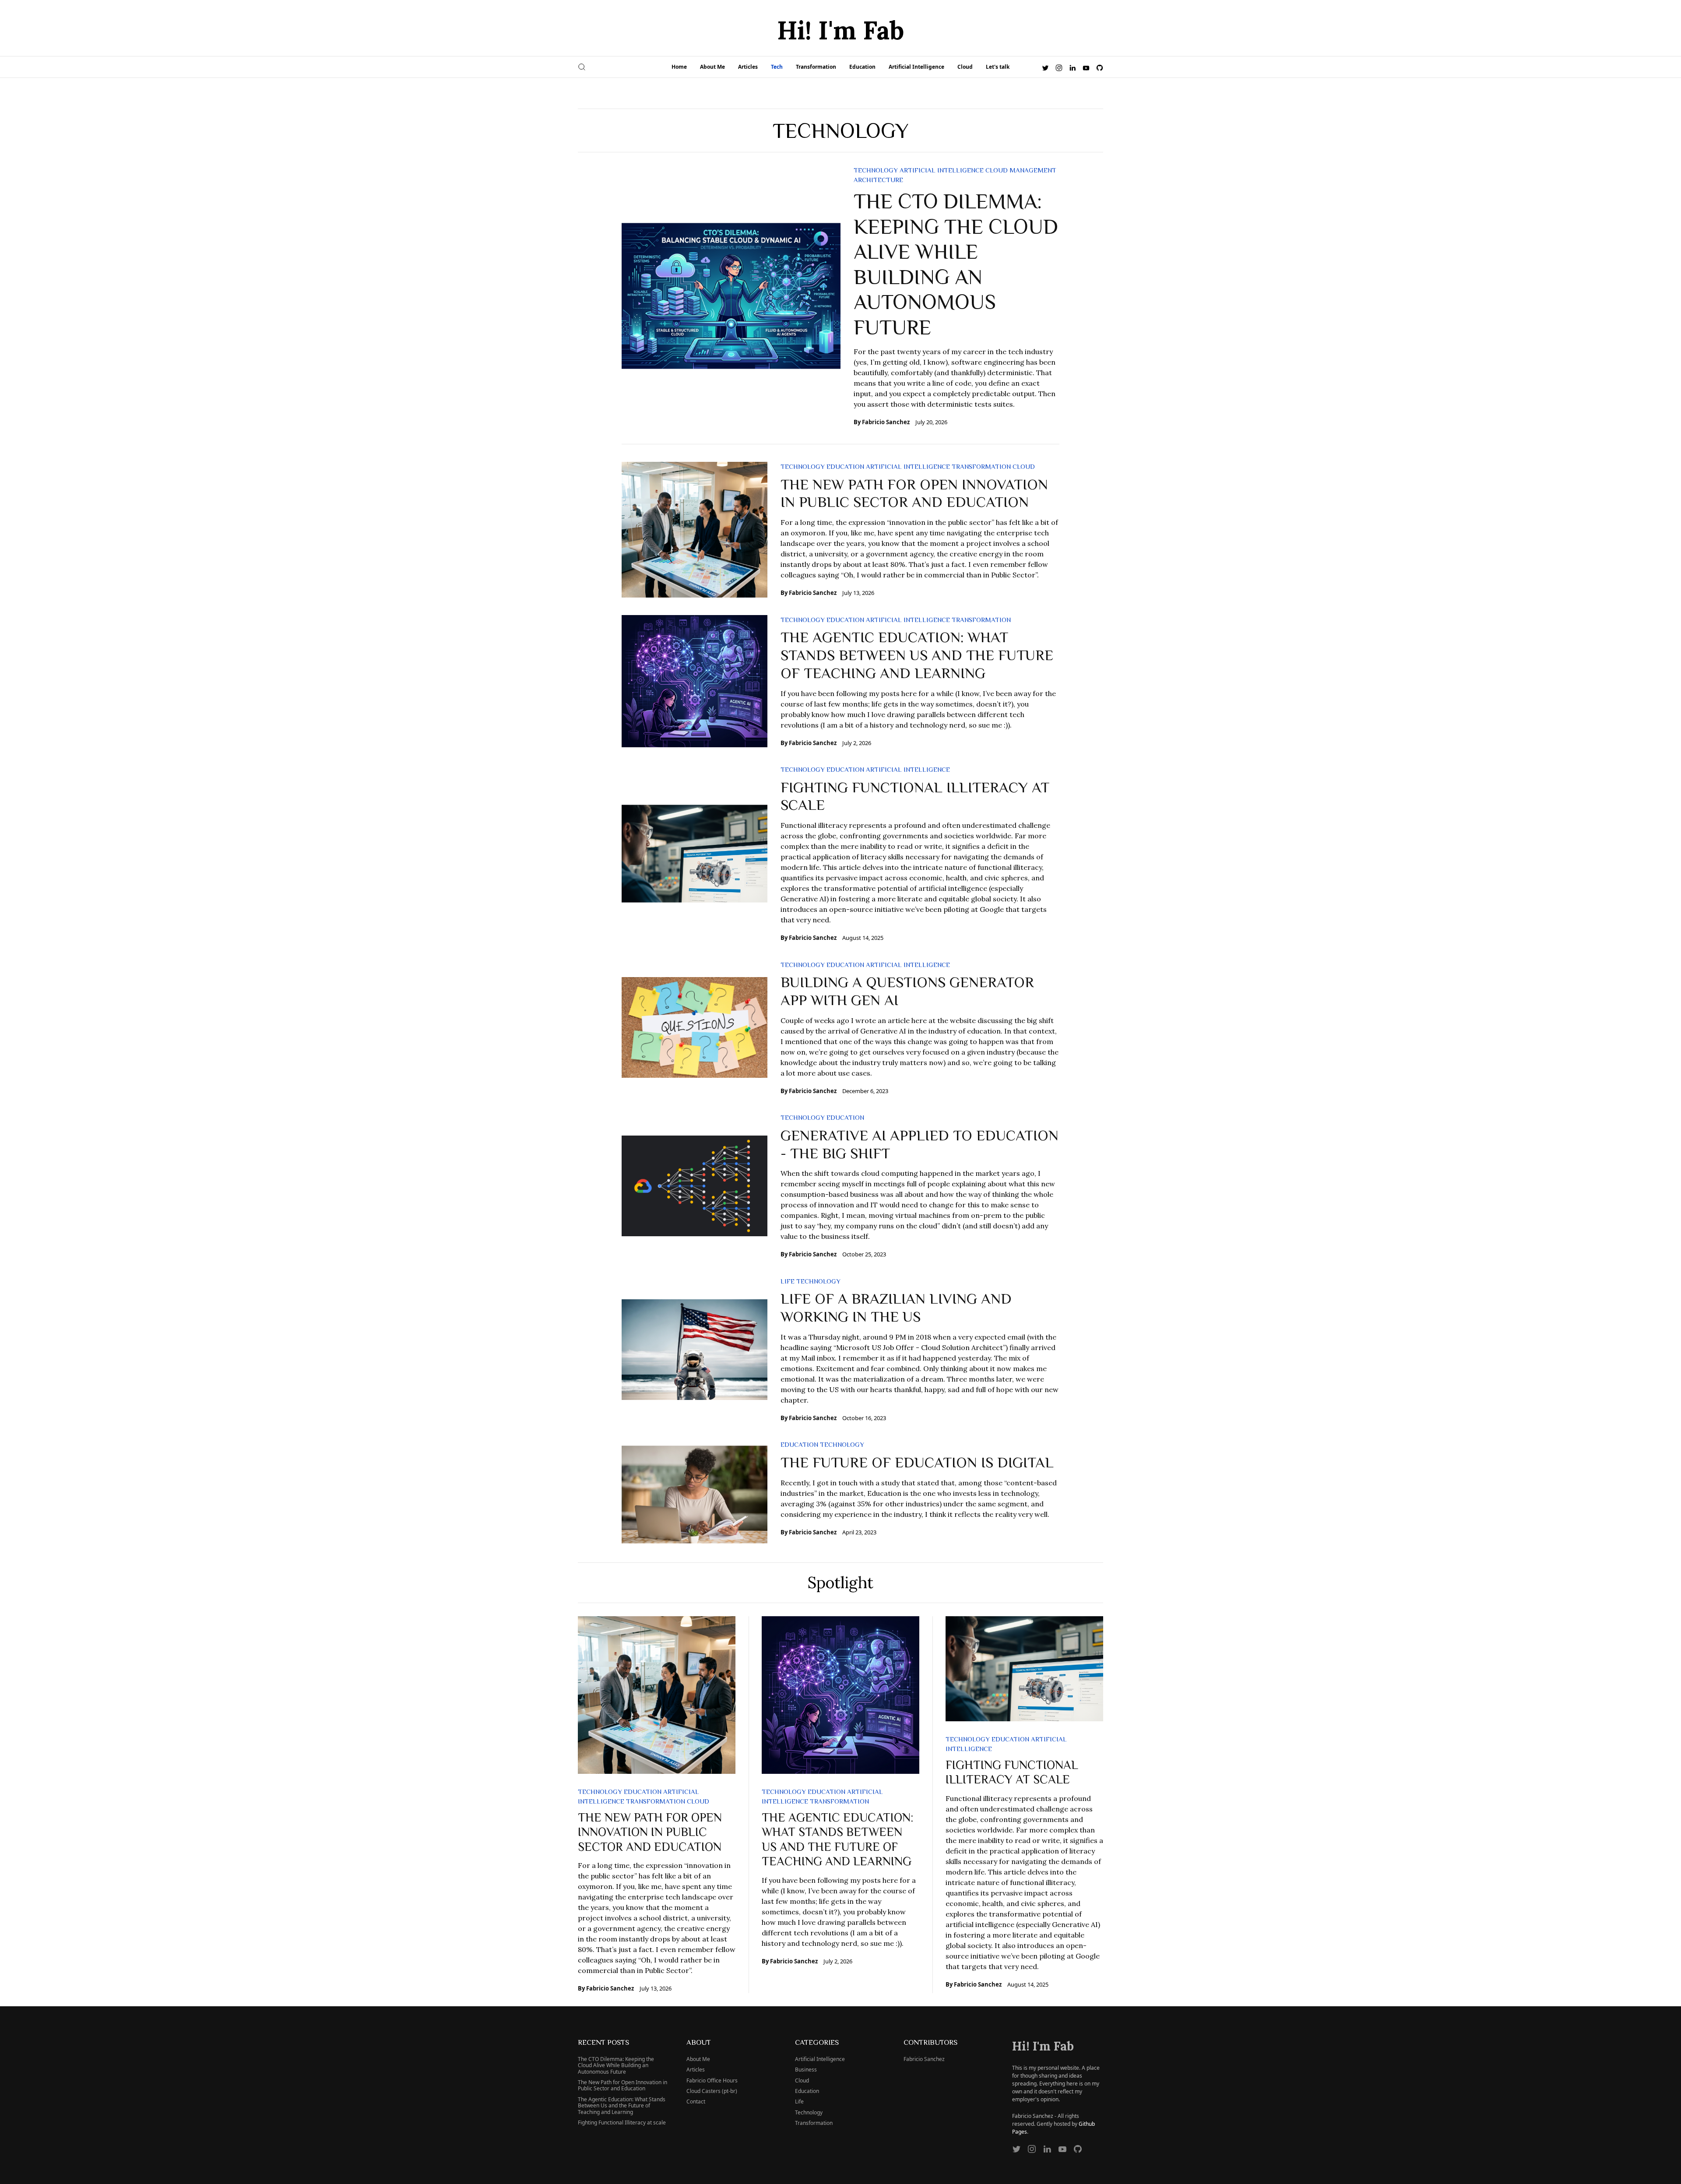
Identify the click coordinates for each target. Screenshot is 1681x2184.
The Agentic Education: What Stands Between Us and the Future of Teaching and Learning (917, 654)
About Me (712, 67)
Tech (777, 67)
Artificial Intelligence (916, 67)
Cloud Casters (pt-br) (712, 2091)
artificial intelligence (942, 170)
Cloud (965, 67)
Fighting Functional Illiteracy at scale (622, 2122)
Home (679, 67)
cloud (997, 170)
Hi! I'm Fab (840, 30)
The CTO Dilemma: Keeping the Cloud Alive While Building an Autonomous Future (616, 2065)
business (806, 2070)
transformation (981, 466)
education (845, 466)
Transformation (816, 67)
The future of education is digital (917, 1462)
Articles (748, 67)
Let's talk (998, 67)
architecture (878, 180)
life (788, 1281)
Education (862, 67)
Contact (696, 2101)
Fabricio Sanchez (886, 422)
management (1033, 170)
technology (876, 170)
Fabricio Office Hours (712, 2080)
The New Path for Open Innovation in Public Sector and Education (650, 1831)
